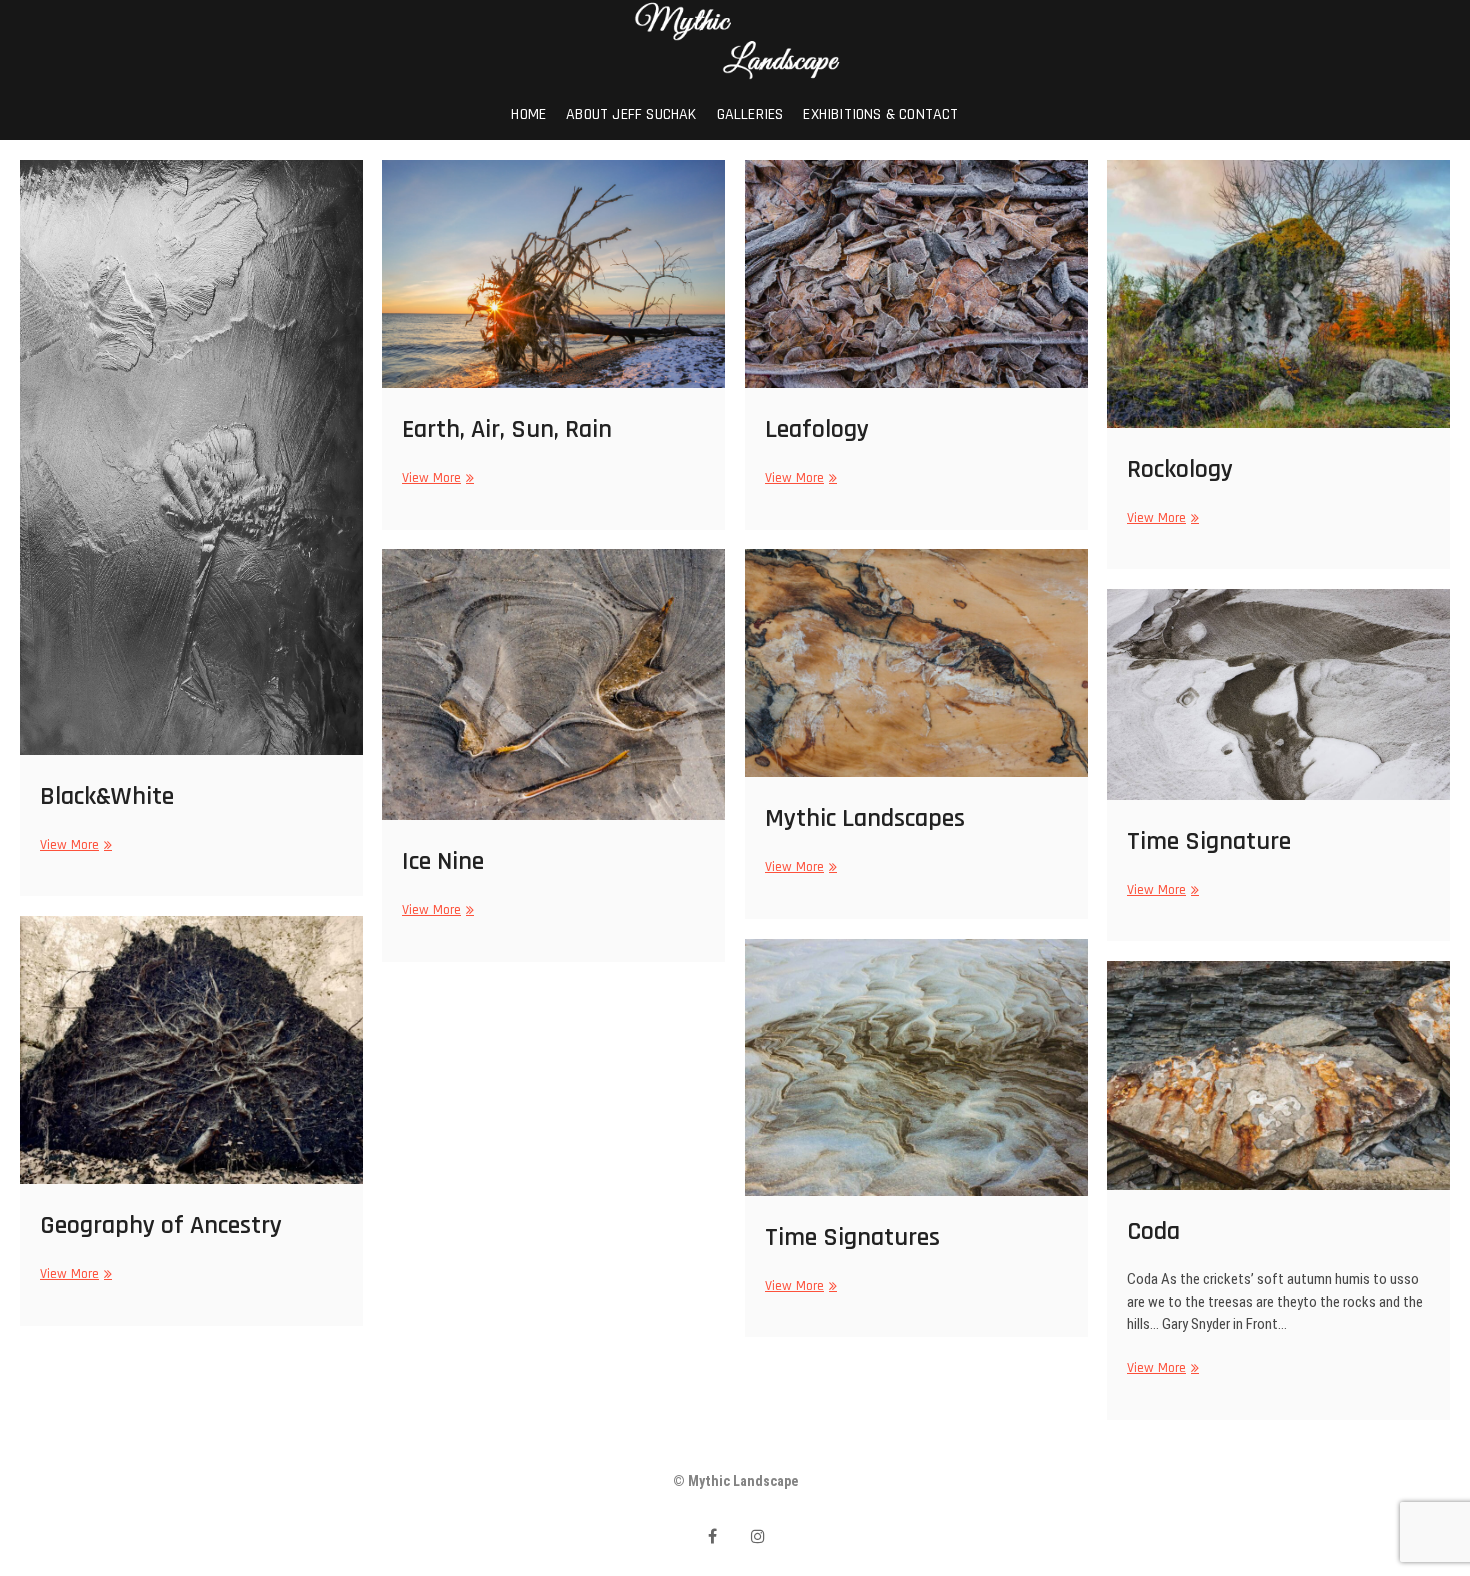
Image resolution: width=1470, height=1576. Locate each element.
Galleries (750, 114)
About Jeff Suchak (631, 114)
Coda (1153, 1231)
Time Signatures (852, 1237)
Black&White (107, 796)
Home (528, 114)
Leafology (817, 429)
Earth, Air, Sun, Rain (507, 429)
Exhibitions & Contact (880, 114)
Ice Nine (443, 861)
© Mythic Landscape (735, 1481)
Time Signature (1209, 841)
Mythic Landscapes (865, 818)
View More (73, 844)
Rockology (1180, 469)
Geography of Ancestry (161, 1225)
